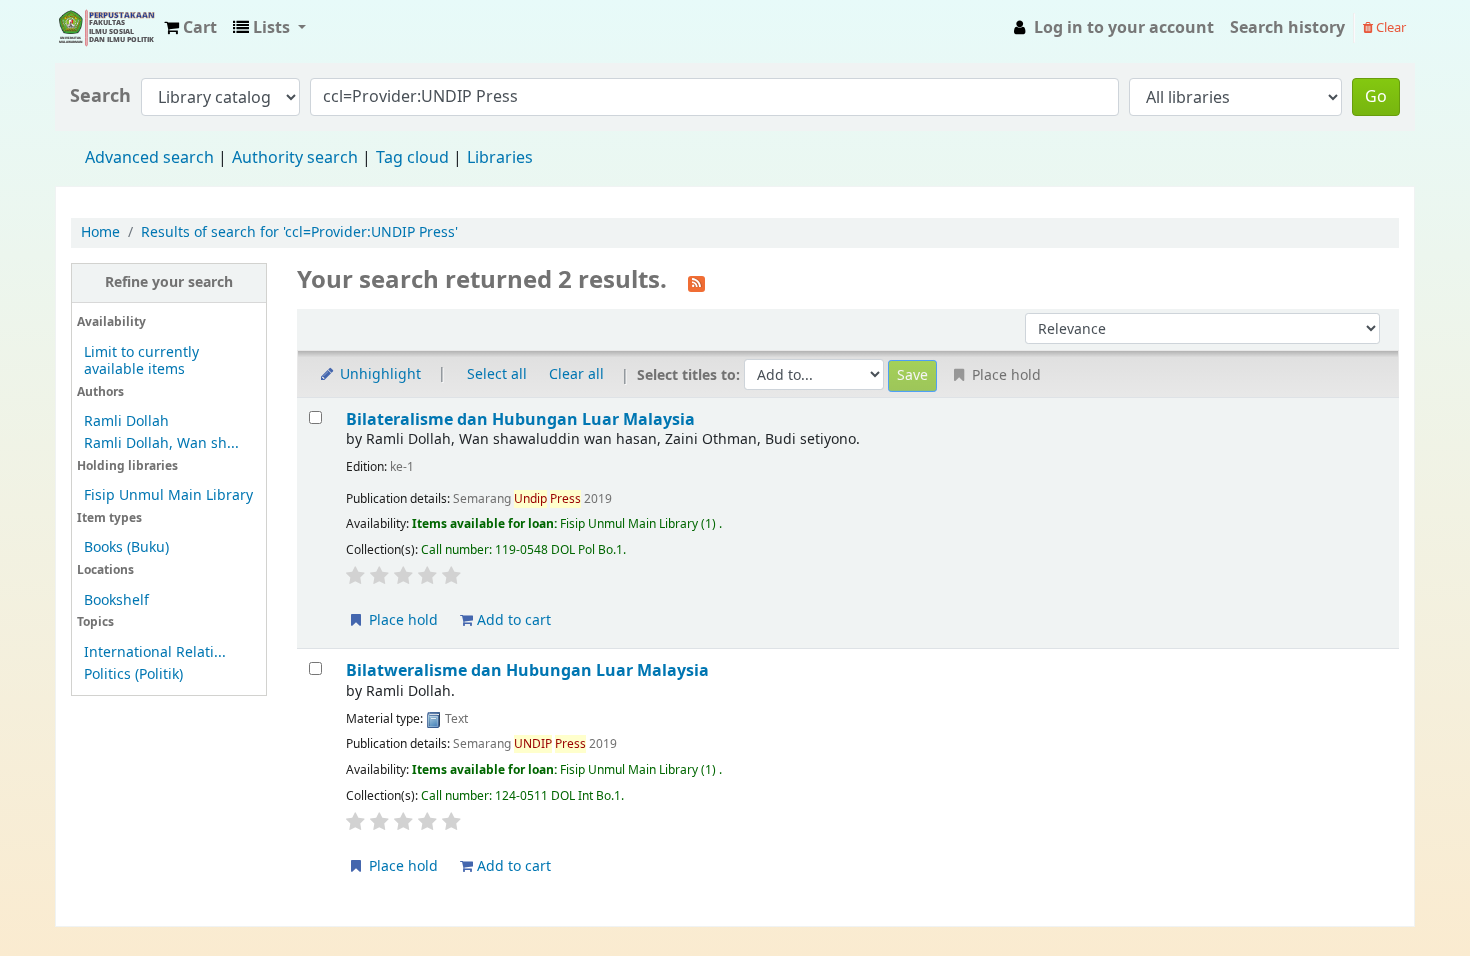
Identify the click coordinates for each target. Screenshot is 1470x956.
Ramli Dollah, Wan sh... (161, 443)
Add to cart (512, 620)
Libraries (500, 158)
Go (1376, 97)
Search (100, 96)
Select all (497, 374)
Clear (1389, 27)
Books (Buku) (126, 547)
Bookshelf (116, 600)
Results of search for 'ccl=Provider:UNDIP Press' (299, 232)
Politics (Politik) (133, 674)
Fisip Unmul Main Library (106, 28)
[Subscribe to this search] (696, 282)
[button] (190, 28)
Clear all (576, 374)
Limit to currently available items (141, 361)
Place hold (401, 620)
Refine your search (169, 282)
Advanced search (149, 158)
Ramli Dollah (126, 421)
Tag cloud (412, 158)
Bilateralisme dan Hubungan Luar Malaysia (520, 419)
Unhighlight (378, 374)
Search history (1287, 28)
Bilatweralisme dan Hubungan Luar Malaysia (527, 670)
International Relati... (155, 652)
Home (100, 232)
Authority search (295, 158)
